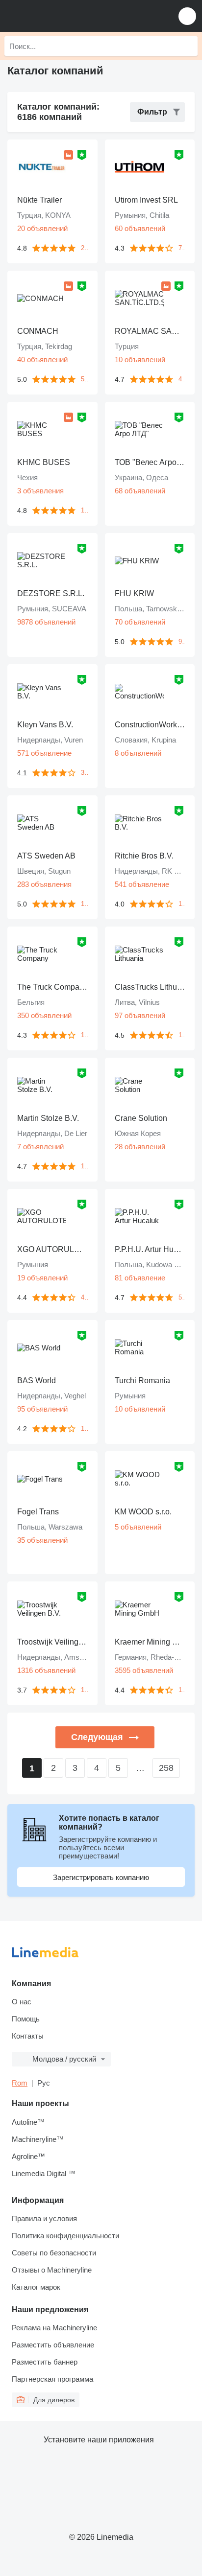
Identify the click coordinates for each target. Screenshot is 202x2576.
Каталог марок (36, 2287)
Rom (20, 2083)
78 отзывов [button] (182, 248)
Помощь (26, 2019)
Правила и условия (44, 2218)
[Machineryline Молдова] (68, 16)
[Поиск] (188, 46)
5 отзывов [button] (84, 379)
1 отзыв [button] (84, 904)
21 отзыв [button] (84, 248)
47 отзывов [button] (182, 379)
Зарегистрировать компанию (101, 1877)
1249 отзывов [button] (84, 1690)
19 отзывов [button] (84, 510)
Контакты (28, 2036)
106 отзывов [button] (182, 1690)
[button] (187, 16)
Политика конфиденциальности (65, 2236)
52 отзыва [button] (182, 1297)
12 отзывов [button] (84, 1166)
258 (166, 1768)
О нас (22, 2002)
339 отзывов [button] (84, 773)
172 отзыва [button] (182, 904)
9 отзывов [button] (182, 641)
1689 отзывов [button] (84, 1428)
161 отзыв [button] (84, 1035)
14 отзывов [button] (182, 1035)
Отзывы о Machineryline (52, 2270)
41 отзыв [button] (84, 1297)
